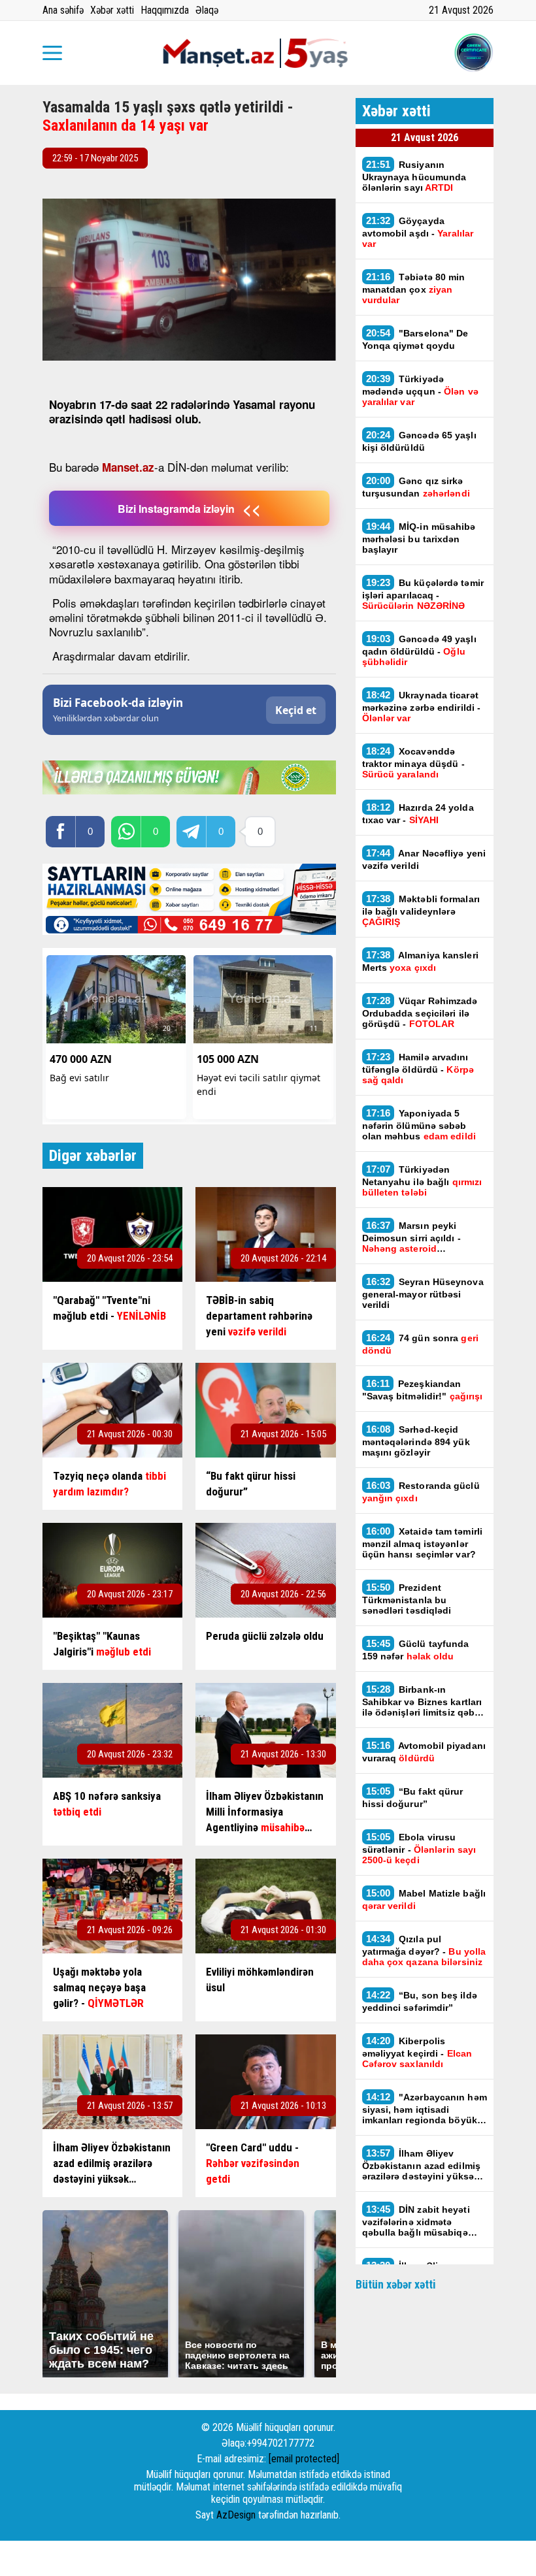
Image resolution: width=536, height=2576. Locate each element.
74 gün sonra (420, 1344)
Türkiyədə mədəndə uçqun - (420, 390)
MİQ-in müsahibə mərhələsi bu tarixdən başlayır (419, 538)
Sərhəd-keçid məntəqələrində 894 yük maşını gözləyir (416, 1441)
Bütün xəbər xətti (396, 2284)
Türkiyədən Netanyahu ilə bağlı (422, 1181)
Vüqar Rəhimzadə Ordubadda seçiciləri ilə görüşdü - (420, 1012)
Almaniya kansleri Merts (420, 961)
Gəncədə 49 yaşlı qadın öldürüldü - (419, 650)
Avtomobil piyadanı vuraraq (424, 1752)
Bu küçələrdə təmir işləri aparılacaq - (423, 594)
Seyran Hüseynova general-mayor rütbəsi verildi (423, 1293)
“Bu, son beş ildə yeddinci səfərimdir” (420, 2001)
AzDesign (236, 2515)
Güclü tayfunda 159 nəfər (416, 1650)
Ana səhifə (63, 10)
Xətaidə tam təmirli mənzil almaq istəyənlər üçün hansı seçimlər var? (423, 1542)
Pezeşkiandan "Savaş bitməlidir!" (423, 1390)
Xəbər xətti (112, 10)
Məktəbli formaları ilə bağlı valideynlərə (421, 910)
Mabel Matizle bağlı (424, 1899)
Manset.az (128, 467)
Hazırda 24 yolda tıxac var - (418, 813)
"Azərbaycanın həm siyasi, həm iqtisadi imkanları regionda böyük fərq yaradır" (425, 2108)
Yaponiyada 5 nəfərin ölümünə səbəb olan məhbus (419, 1124)
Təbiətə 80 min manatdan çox (414, 288)
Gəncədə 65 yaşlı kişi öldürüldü (419, 441)
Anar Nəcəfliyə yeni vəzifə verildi (424, 859)
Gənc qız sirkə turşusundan (416, 487)
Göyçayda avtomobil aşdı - (418, 232)
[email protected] (304, 2459)
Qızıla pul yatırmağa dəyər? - (424, 1950)
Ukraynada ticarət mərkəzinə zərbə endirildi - (422, 706)
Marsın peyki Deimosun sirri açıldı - (411, 1237)
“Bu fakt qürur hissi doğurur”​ (413, 1797)
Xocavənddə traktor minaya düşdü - (413, 762)
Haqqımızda (165, 10)
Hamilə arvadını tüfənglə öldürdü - (418, 1068)
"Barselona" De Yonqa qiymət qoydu (415, 339)
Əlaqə (207, 10)
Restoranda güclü (421, 1492)
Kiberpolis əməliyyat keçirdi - (417, 2052)
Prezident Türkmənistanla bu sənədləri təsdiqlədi (407, 1599)
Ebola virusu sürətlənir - (419, 1848)
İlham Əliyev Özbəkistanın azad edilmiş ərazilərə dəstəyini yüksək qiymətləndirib (422, 2164)
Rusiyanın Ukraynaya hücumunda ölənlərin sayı (414, 176)
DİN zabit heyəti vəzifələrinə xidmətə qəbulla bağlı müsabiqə (416, 2221)
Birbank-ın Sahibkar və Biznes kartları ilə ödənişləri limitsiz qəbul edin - (423, 1701)
